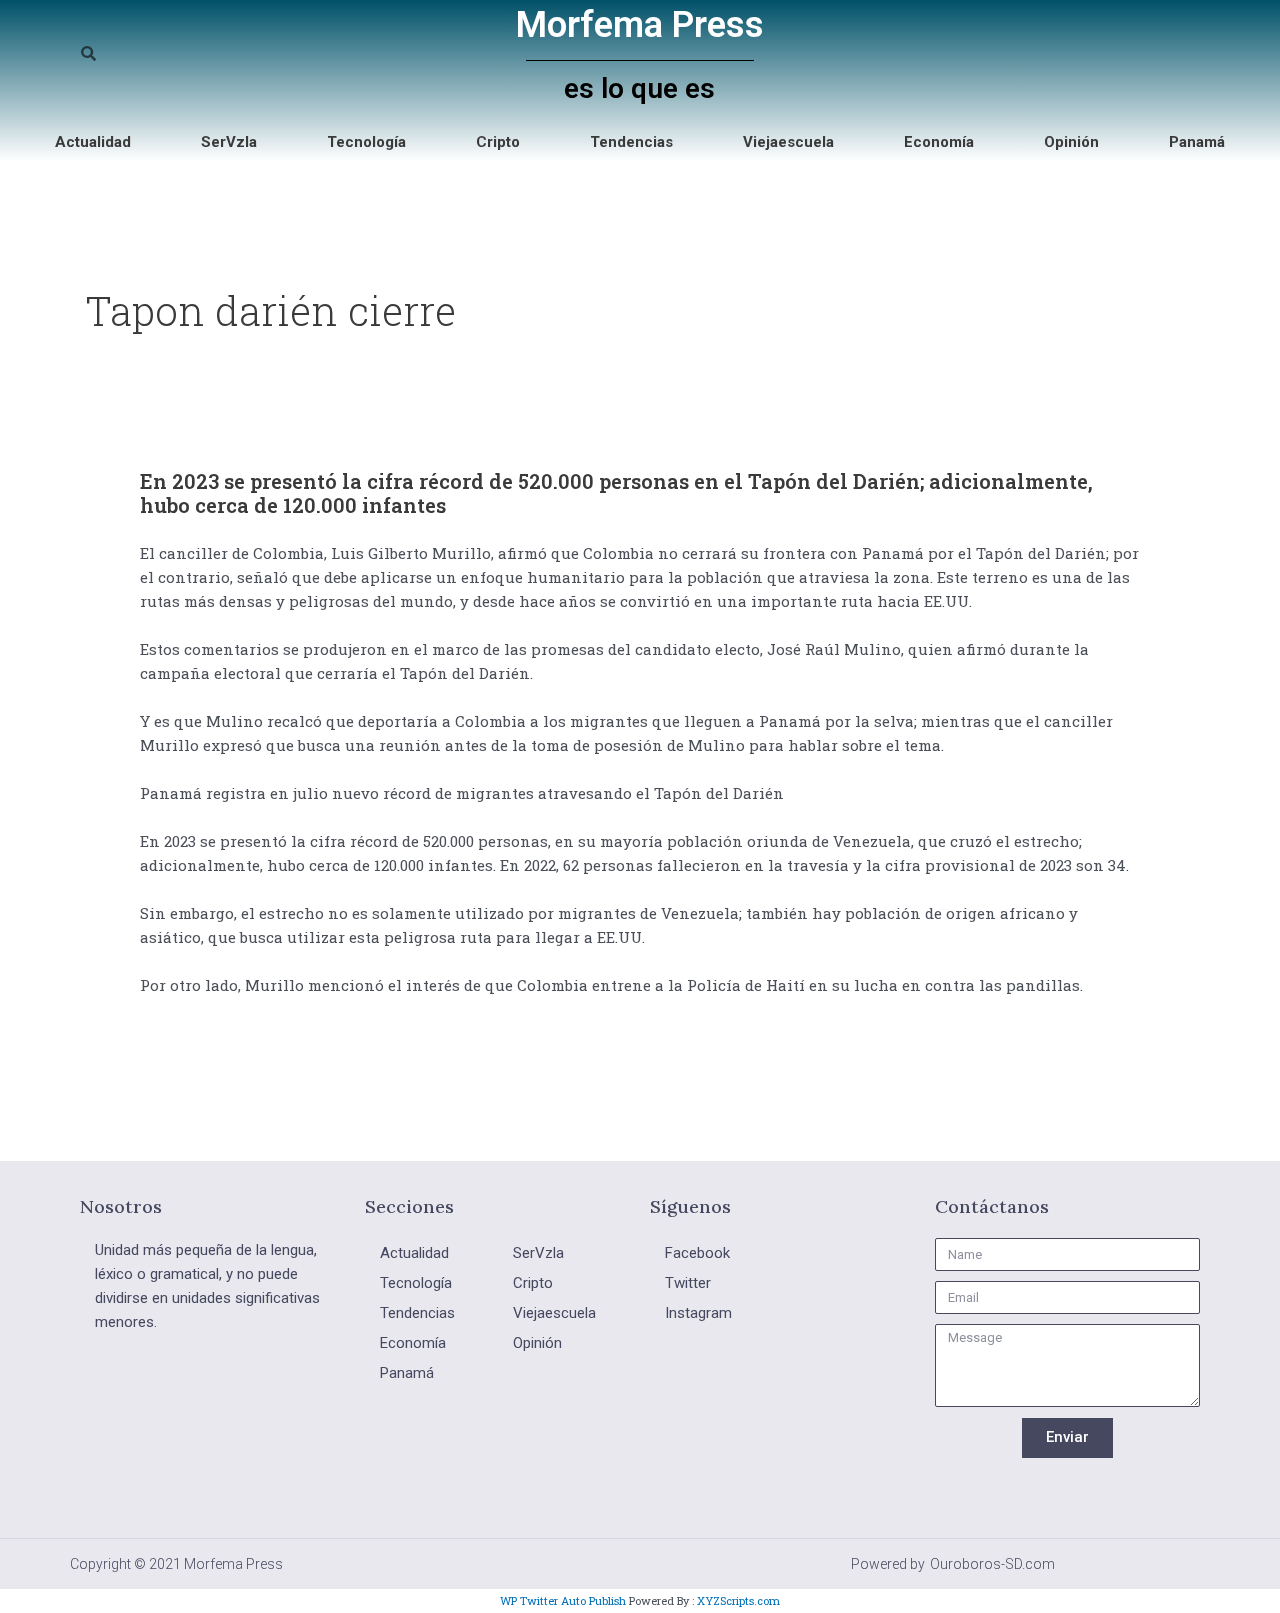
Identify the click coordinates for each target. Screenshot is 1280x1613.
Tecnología (366, 142)
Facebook (697, 1253)
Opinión (1071, 142)
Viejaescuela (788, 142)
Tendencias (631, 142)
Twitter (688, 1283)
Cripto (498, 142)
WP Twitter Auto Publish (563, 1600)
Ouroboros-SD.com (992, 1564)
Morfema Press (640, 25)
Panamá (1197, 142)
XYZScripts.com (738, 1600)
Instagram (698, 1313)
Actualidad (93, 142)
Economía (939, 142)
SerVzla (229, 142)
